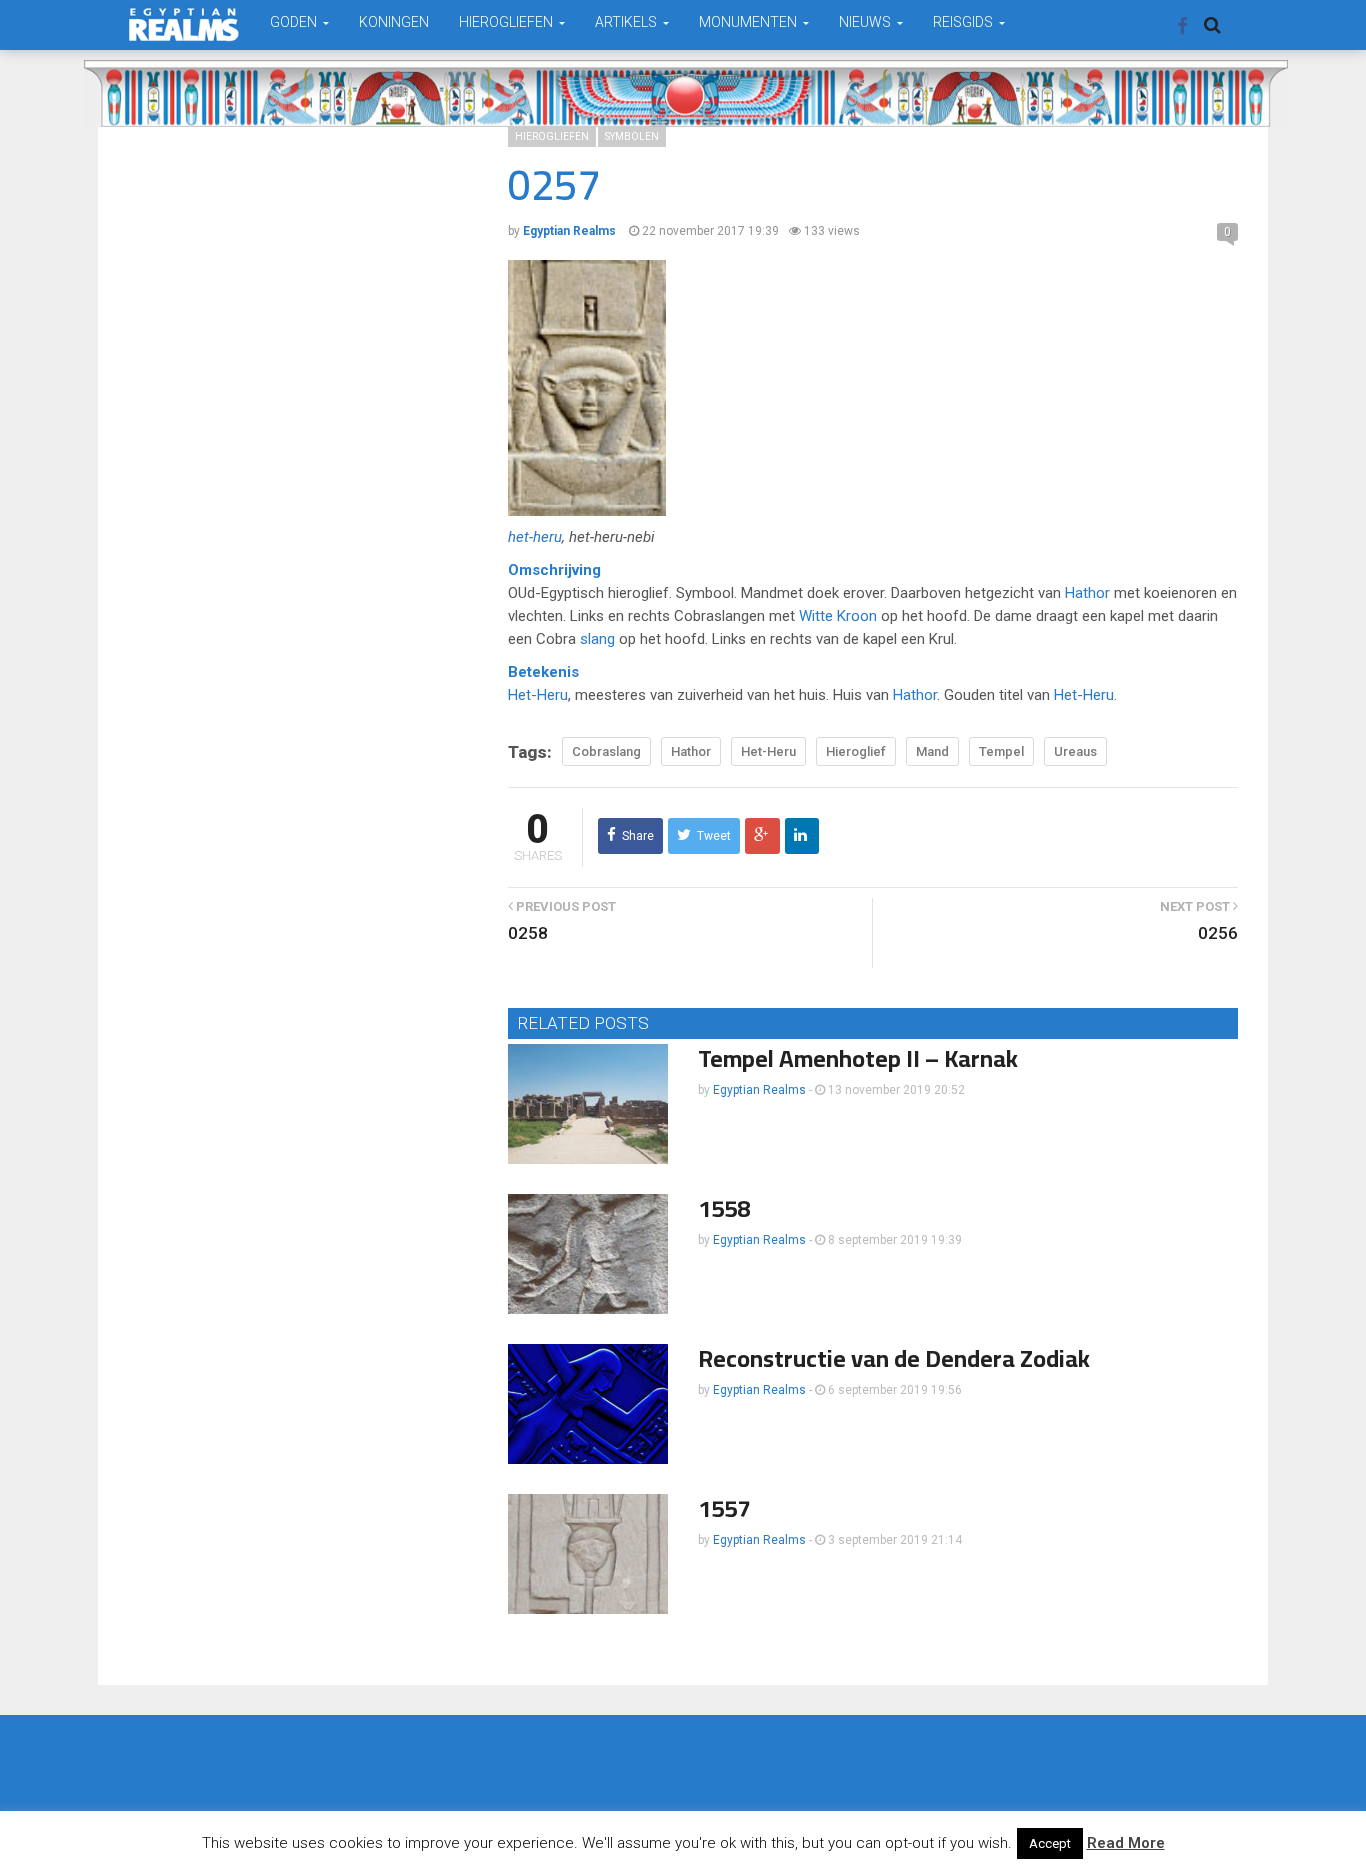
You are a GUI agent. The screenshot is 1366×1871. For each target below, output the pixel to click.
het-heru (535, 537)
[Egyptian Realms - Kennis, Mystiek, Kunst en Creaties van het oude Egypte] (184, 24)
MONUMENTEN (749, 22)
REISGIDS (964, 22)
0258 (528, 933)
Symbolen (632, 136)
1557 (724, 1508)
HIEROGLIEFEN (507, 22)
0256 (1218, 933)
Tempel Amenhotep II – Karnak (858, 1058)
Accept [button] (1050, 1843)
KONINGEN (394, 22)
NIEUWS (866, 22)
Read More (1126, 1843)
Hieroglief (856, 751)
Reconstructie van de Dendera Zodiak (894, 1358)
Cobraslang (606, 751)
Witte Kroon (838, 616)
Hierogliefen (552, 136)
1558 (724, 1208)
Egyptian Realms (759, 1090)
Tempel (1001, 751)
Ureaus (1075, 751)
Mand (932, 751)
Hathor (1087, 593)
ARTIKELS (627, 22)
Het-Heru (538, 695)
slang (597, 639)
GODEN (295, 22)
